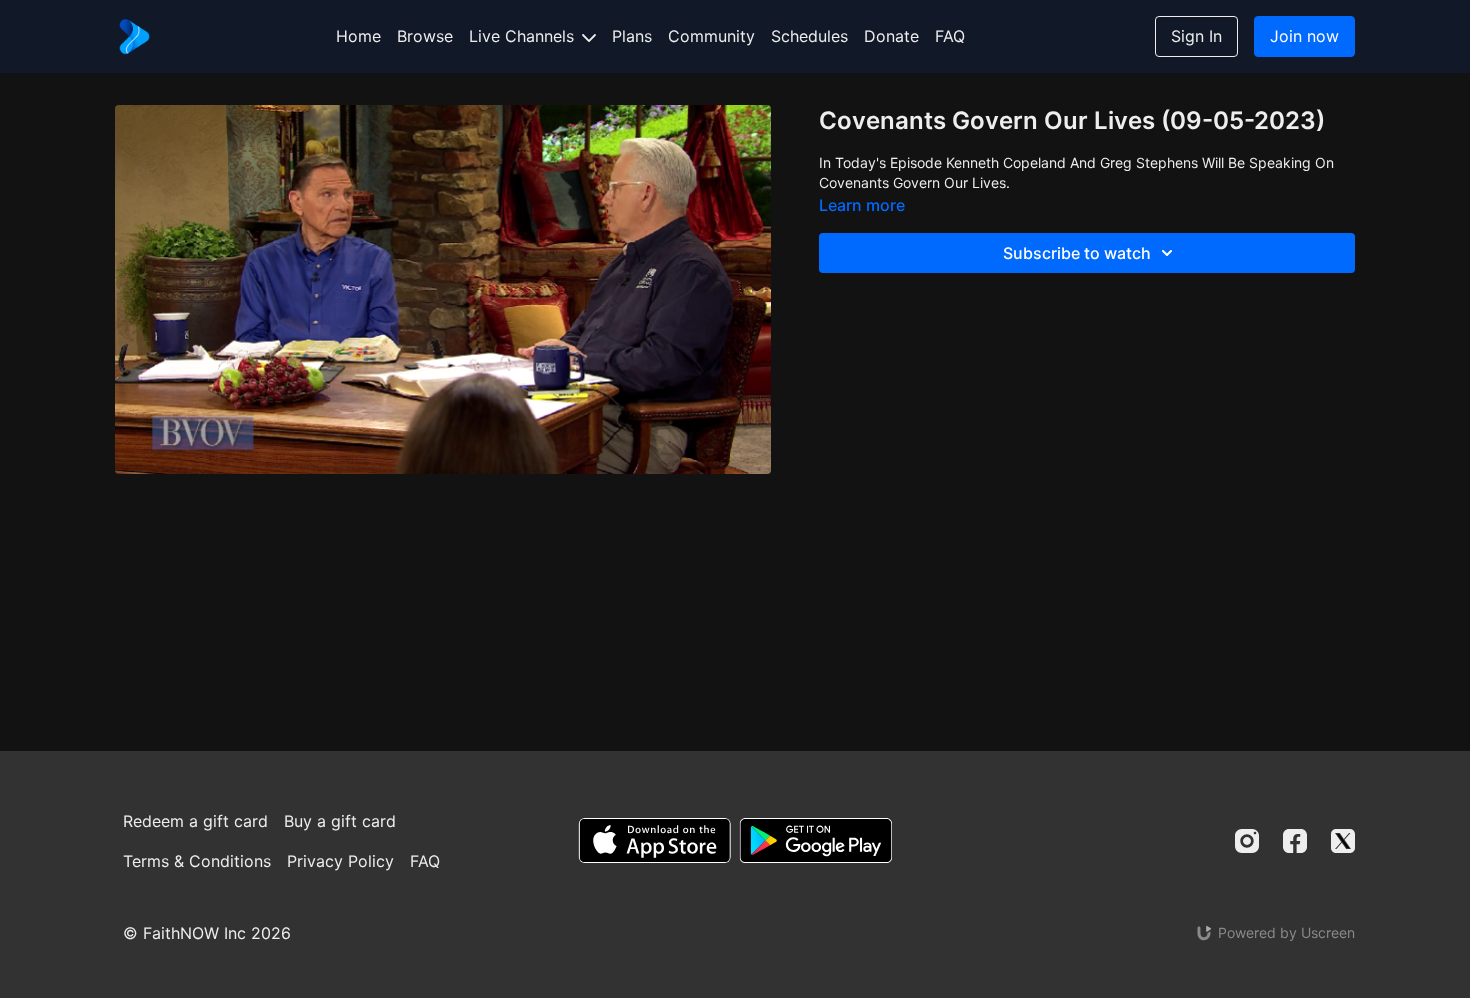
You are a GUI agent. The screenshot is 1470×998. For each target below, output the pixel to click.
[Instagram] (1247, 841)
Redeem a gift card (195, 821)
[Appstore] (654, 840)
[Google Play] (816, 840)
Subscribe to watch (1077, 253)
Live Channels (524, 36)
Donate (891, 36)
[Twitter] (1343, 841)
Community (711, 36)
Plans (632, 36)
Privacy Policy (340, 861)
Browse (425, 36)
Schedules (809, 36)
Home (358, 36)
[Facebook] (1295, 841)
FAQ (950, 36)
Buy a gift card (340, 821)
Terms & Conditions (197, 861)
